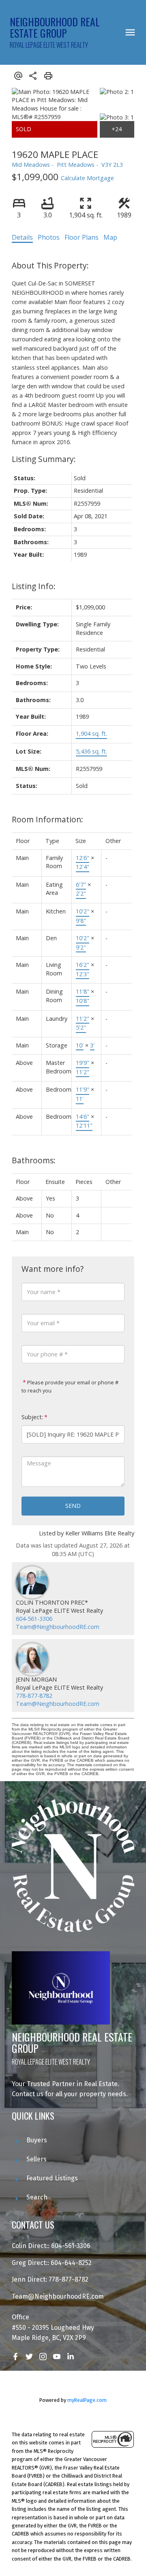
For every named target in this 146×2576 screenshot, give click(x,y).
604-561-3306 (34, 1619)
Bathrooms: (34, 1160)
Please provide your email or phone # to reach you (70, 1386)
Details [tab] (22, 237)
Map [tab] (110, 237)
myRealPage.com (87, 2400)
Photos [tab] (49, 237)
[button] (15, 2357)
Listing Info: (34, 586)
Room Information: (47, 819)
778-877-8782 (34, 1696)
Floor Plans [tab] (82, 237)
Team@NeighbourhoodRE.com (58, 1627)
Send (73, 1506)
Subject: (32, 1417)
